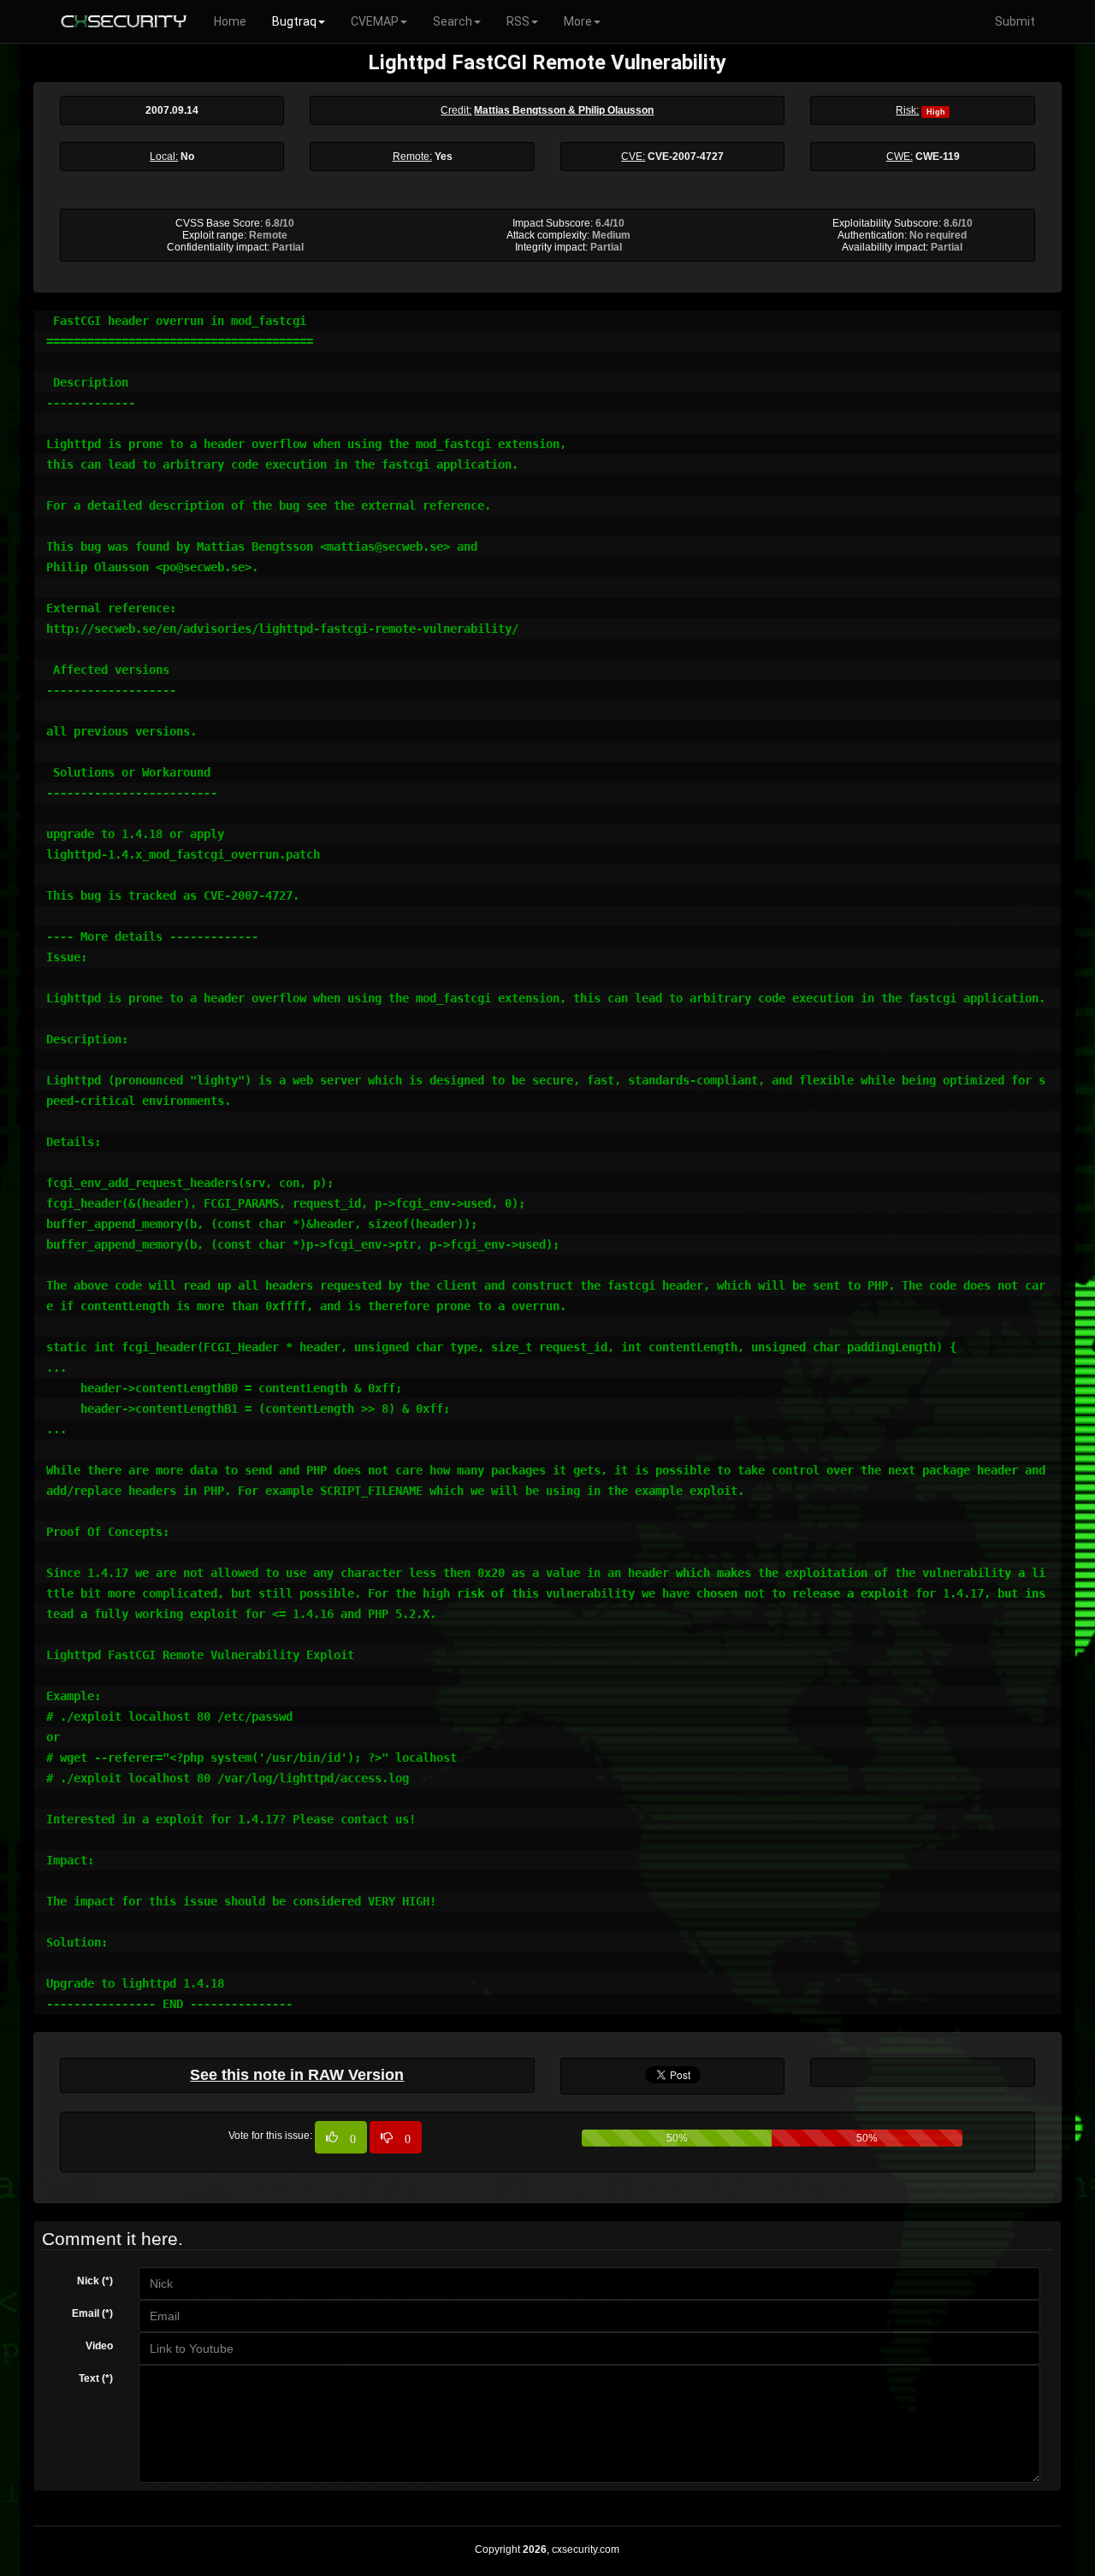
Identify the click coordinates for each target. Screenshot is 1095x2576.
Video (99, 2346)
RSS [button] (518, 21)
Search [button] (453, 21)
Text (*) (96, 2378)
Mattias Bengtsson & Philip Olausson (564, 110)
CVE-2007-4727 (686, 157)
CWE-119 (938, 157)
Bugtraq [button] (294, 21)
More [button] (578, 21)
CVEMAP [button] (375, 21)
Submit (1015, 21)
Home (230, 21)
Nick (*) (95, 2281)
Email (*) (92, 2313)
